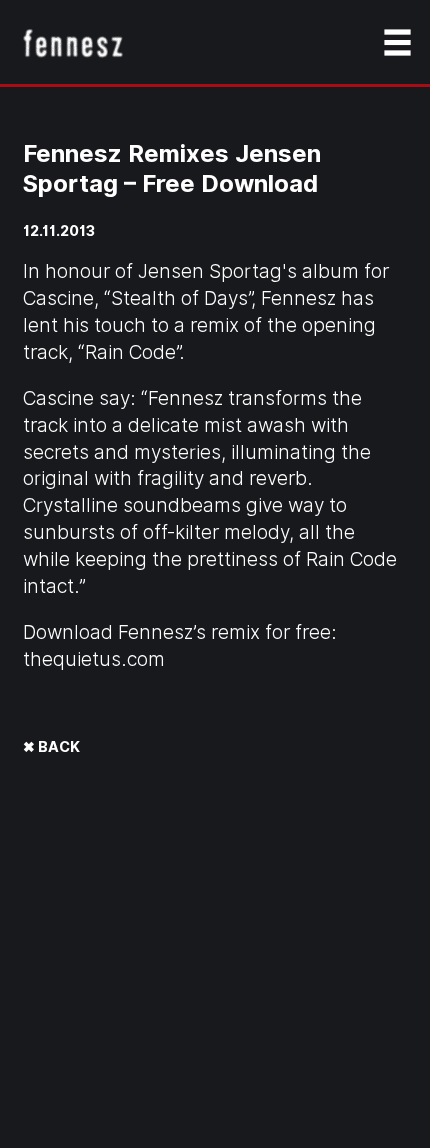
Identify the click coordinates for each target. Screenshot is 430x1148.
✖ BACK (51, 746)
